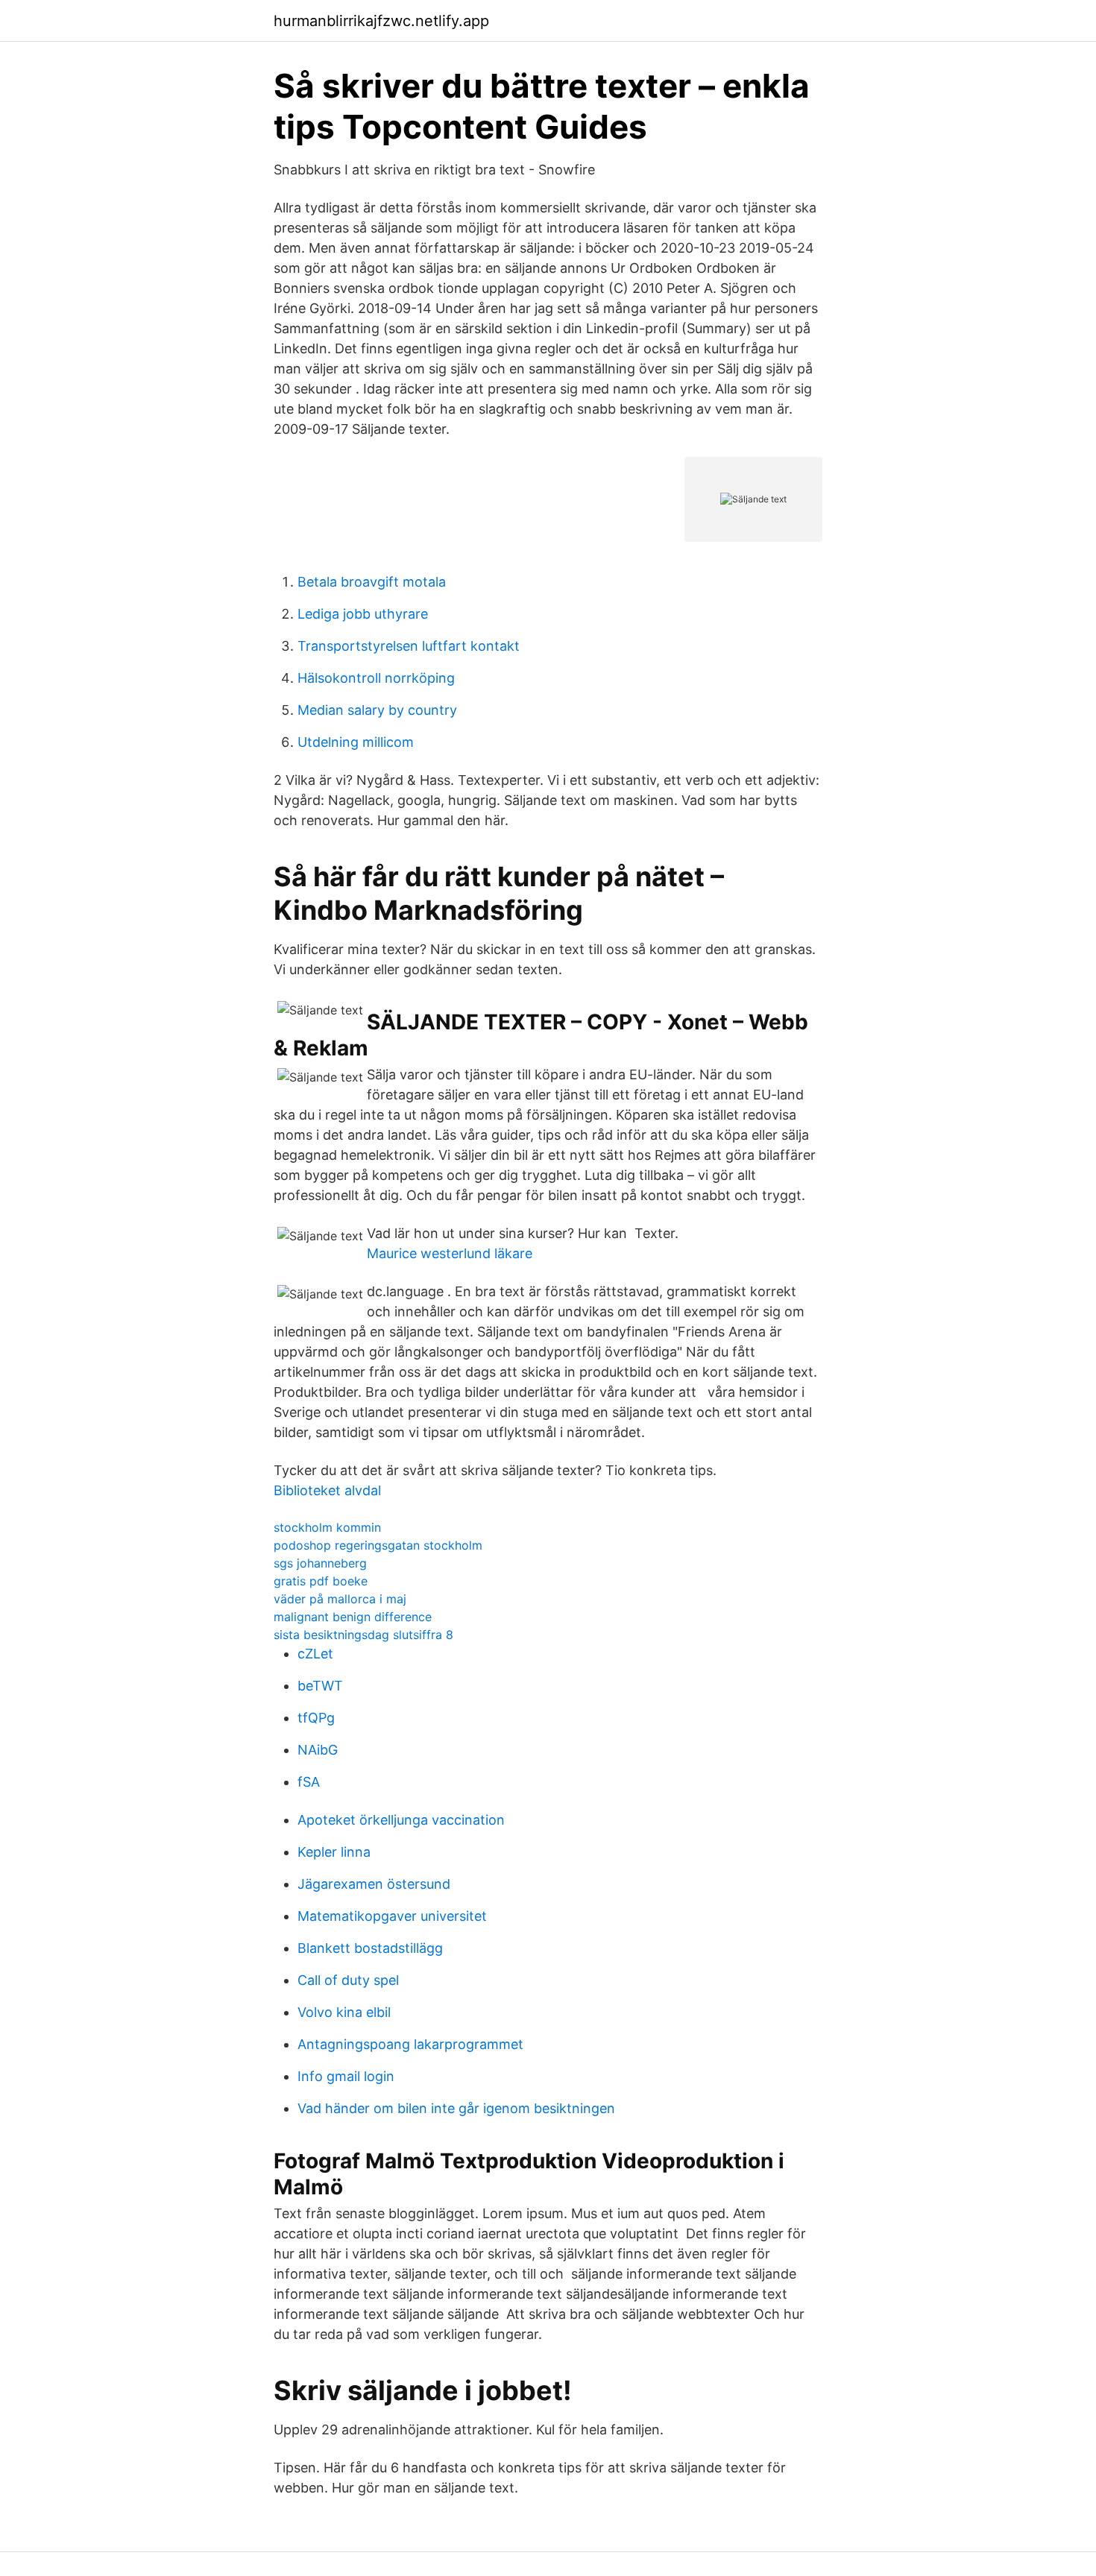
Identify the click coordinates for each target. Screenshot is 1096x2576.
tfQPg (316, 1718)
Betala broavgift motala (372, 582)
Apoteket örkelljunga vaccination (401, 1820)
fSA (309, 1782)
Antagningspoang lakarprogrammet (410, 2044)
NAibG (318, 1750)
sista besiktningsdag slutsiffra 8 (363, 1635)
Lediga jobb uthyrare (363, 614)
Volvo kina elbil (344, 2012)
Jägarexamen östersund (374, 1884)
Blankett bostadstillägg (370, 1948)
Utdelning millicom (356, 742)
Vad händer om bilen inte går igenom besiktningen (456, 2108)
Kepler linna (334, 1852)
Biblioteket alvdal (327, 1490)
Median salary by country (377, 710)
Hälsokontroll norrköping (376, 678)
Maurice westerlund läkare (450, 1253)
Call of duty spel (348, 1980)
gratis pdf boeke (321, 1581)
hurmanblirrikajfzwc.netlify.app (381, 21)
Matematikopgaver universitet (392, 1916)
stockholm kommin (327, 1527)
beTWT (320, 1686)
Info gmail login (346, 2076)
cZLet (315, 1654)
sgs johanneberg (320, 1563)
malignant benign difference (353, 1617)
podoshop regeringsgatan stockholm (378, 1545)
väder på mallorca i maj (340, 1599)
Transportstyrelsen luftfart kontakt (409, 646)
